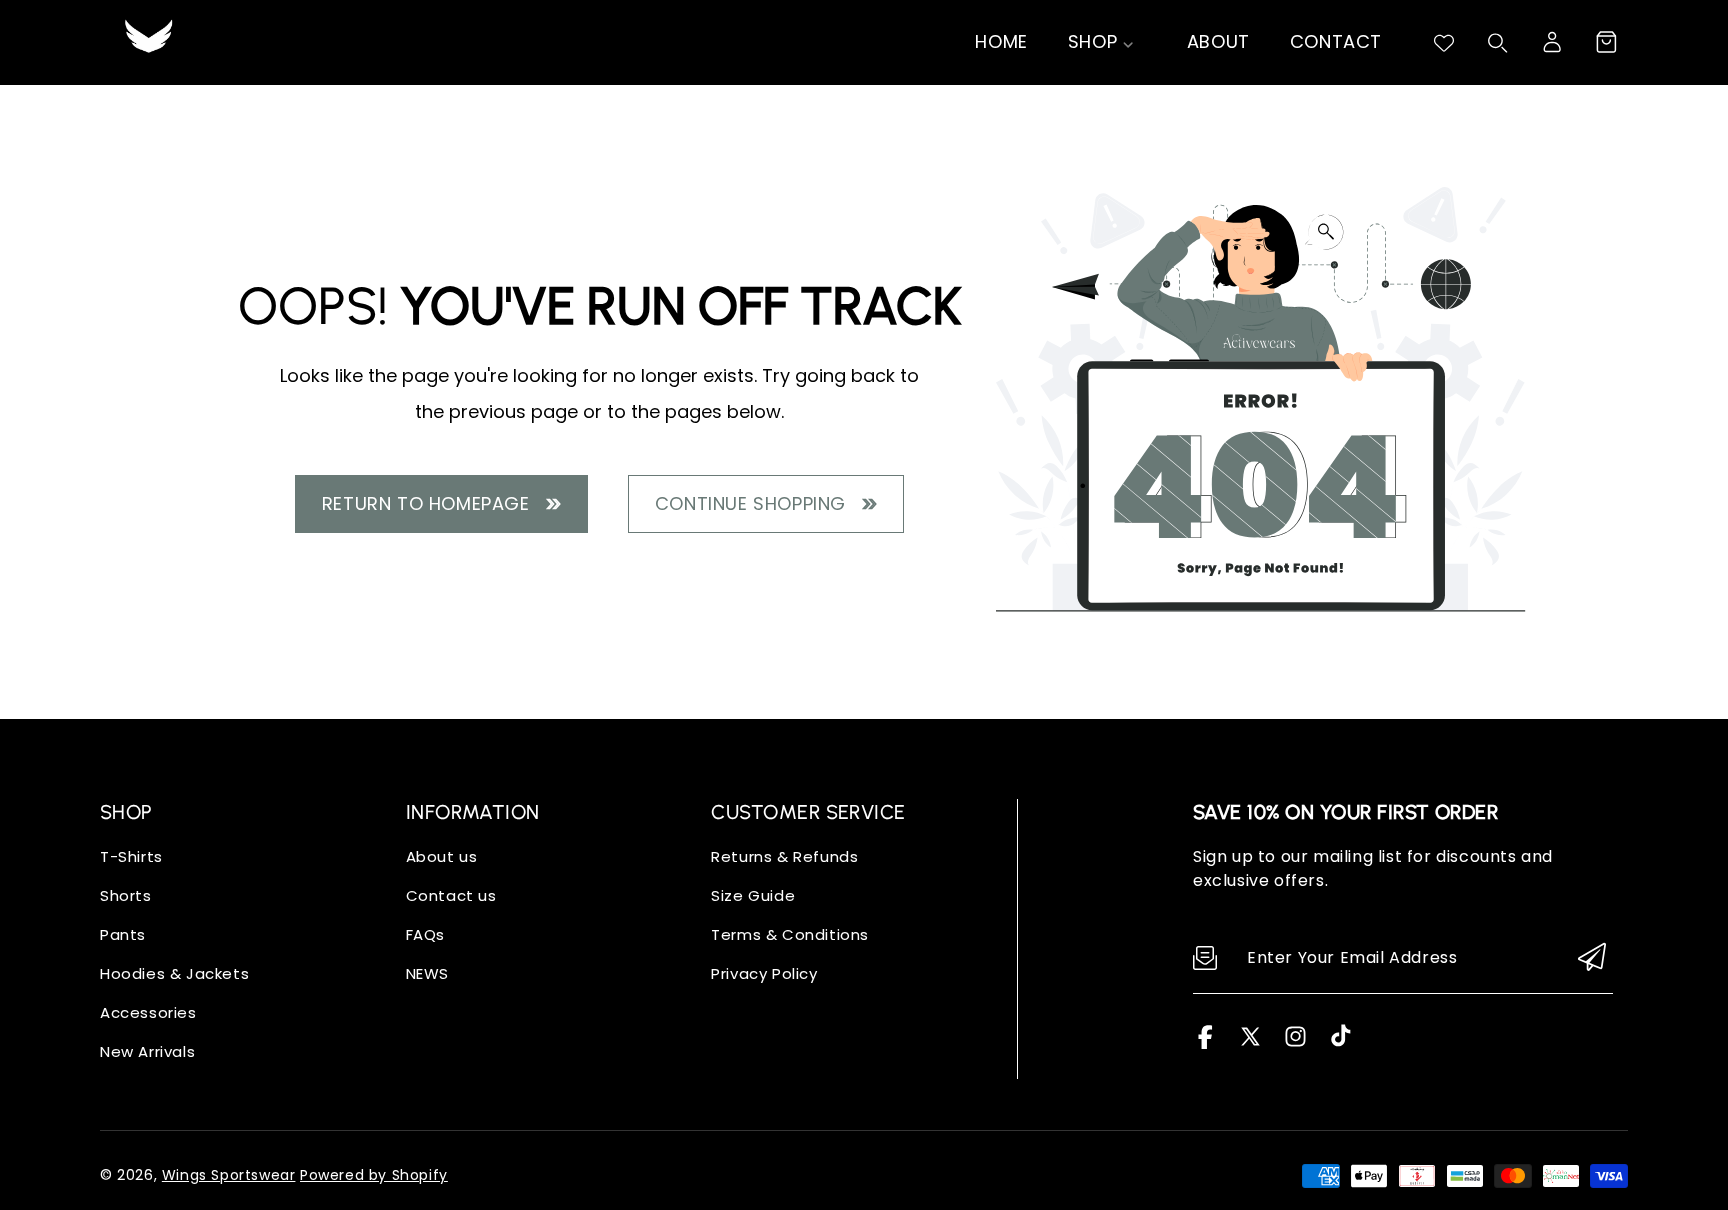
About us (442, 856)
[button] (1606, 42)
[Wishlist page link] (1444, 43)
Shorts (126, 895)
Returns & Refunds (784, 856)
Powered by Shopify (374, 1175)
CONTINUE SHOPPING (756, 503)
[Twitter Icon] (1250, 1043)
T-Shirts (131, 856)
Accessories (148, 1012)
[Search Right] (1498, 43)
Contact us (451, 895)
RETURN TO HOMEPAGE (431, 503)
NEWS (427, 973)
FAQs (425, 934)
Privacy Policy (764, 973)
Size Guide (753, 895)
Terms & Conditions (790, 934)
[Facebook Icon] (1205, 1043)
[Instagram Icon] (1295, 1043)
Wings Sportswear (229, 1175)
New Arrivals (147, 1051)
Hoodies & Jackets (174, 973)
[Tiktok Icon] (1340, 1043)
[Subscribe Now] (1592, 958)
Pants (123, 934)
